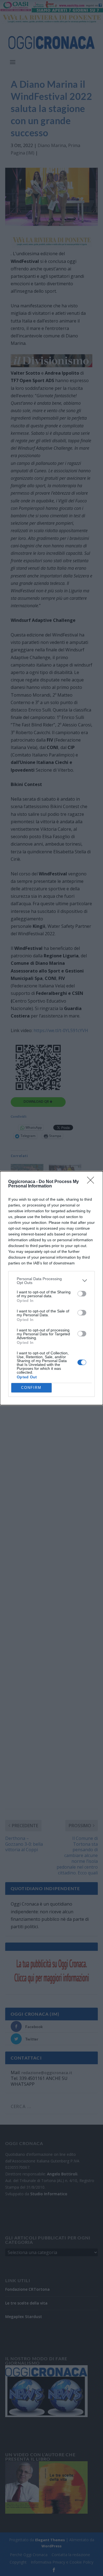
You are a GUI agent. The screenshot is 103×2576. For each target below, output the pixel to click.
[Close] (92, 1182)
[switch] (82, 1294)
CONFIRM (31, 1388)
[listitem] (51, 1281)
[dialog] (51, 1288)
